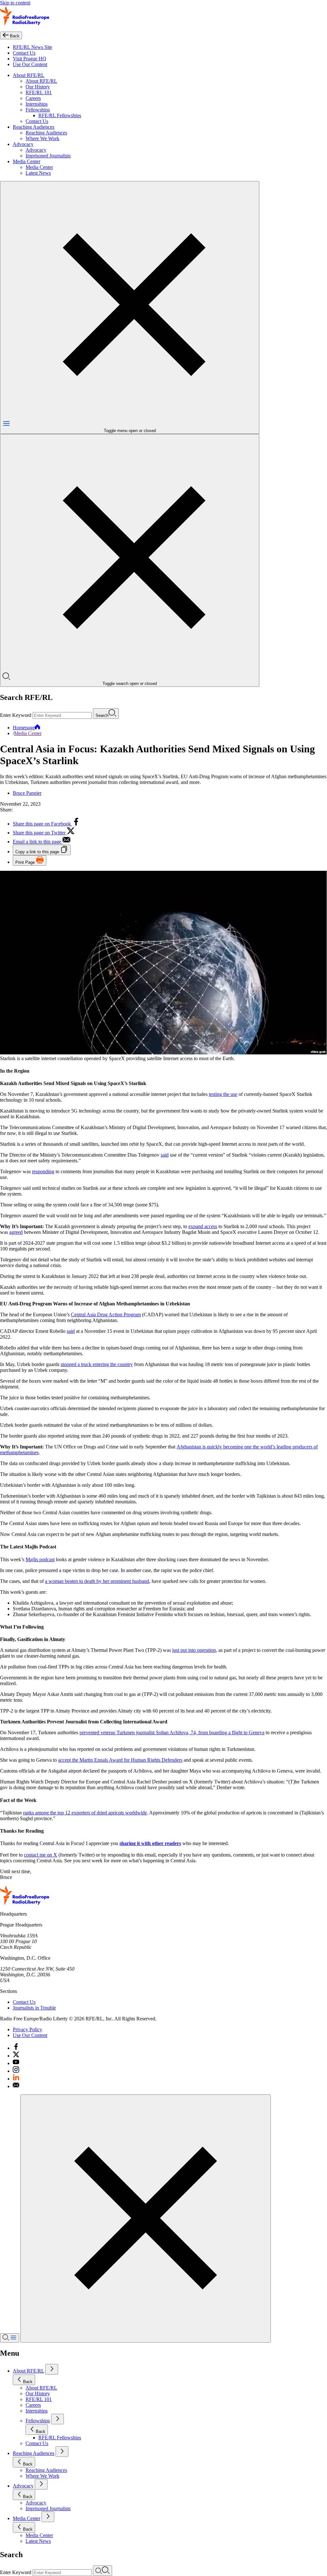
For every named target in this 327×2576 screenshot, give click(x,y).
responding (43, 1171)
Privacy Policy (27, 2029)
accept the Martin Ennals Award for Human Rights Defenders (120, 1760)
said (165, 1155)
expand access (203, 1226)
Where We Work (42, 138)
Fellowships (38, 110)
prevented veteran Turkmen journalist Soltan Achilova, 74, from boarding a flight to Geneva (172, 1733)
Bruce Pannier (27, 793)
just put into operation (194, 1650)
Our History (38, 87)
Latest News (38, 173)
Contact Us (24, 53)
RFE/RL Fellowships (60, 115)
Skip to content (15, 3)
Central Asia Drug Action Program (106, 1315)
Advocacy (23, 144)
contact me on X (41, 1855)
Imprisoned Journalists (48, 156)
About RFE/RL (29, 75)
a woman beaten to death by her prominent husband (97, 1581)
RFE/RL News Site (32, 47)
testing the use (223, 1094)
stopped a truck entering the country (97, 1364)
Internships (37, 104)
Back (28, 2382)
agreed (16, 1232)
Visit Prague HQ (30, 59)
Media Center (27, 161)
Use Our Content (30, 64)
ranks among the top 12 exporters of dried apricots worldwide (85, 1813)
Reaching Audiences (34, 127)
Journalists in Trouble (34, 2008)
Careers (33, 98)
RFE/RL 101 (39, 92)
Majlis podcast (40, 1559)
